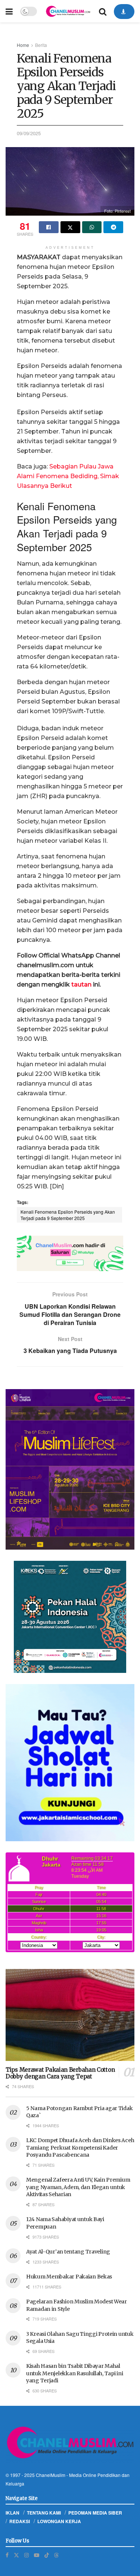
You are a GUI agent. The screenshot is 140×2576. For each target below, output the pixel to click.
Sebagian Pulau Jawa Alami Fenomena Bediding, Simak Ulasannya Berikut (68, 476)
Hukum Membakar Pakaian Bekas (69, 2277)
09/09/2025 (29, 133)
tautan (81, 984)
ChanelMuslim (51, 2475)
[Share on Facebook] (49, 227)
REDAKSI (20, 2521)
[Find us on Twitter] (16, 2555)
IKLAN (13, 2513)
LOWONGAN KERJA (59, 2521)
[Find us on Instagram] (27, 2555)
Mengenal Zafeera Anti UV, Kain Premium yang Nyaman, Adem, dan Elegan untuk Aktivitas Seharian (78, 2187)
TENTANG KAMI (44, 2513)
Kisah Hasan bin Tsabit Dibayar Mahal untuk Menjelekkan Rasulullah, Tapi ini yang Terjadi (74, 2373)
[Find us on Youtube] (37, 2555)
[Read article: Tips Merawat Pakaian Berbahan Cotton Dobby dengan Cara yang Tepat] (70, 2015)
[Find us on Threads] (56, 2555)
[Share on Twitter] (70, 227)
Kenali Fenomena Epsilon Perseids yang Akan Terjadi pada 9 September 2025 (68, 1215)
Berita (41, 45)
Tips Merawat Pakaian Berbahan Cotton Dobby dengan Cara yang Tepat (60, 2073)
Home (23, 45)
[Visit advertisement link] (70, 1253)
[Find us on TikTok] (47, 2555)
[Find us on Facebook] (7, 2555)
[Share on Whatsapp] (92, 227)
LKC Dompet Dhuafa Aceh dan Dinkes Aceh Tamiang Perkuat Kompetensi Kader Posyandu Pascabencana (80, 2148)
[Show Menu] (9, 11)
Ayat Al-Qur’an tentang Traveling (68, 2252)
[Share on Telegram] (113, 227)
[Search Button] (103, 11)
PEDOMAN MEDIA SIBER (95, 2513)
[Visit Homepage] (68, 11)
